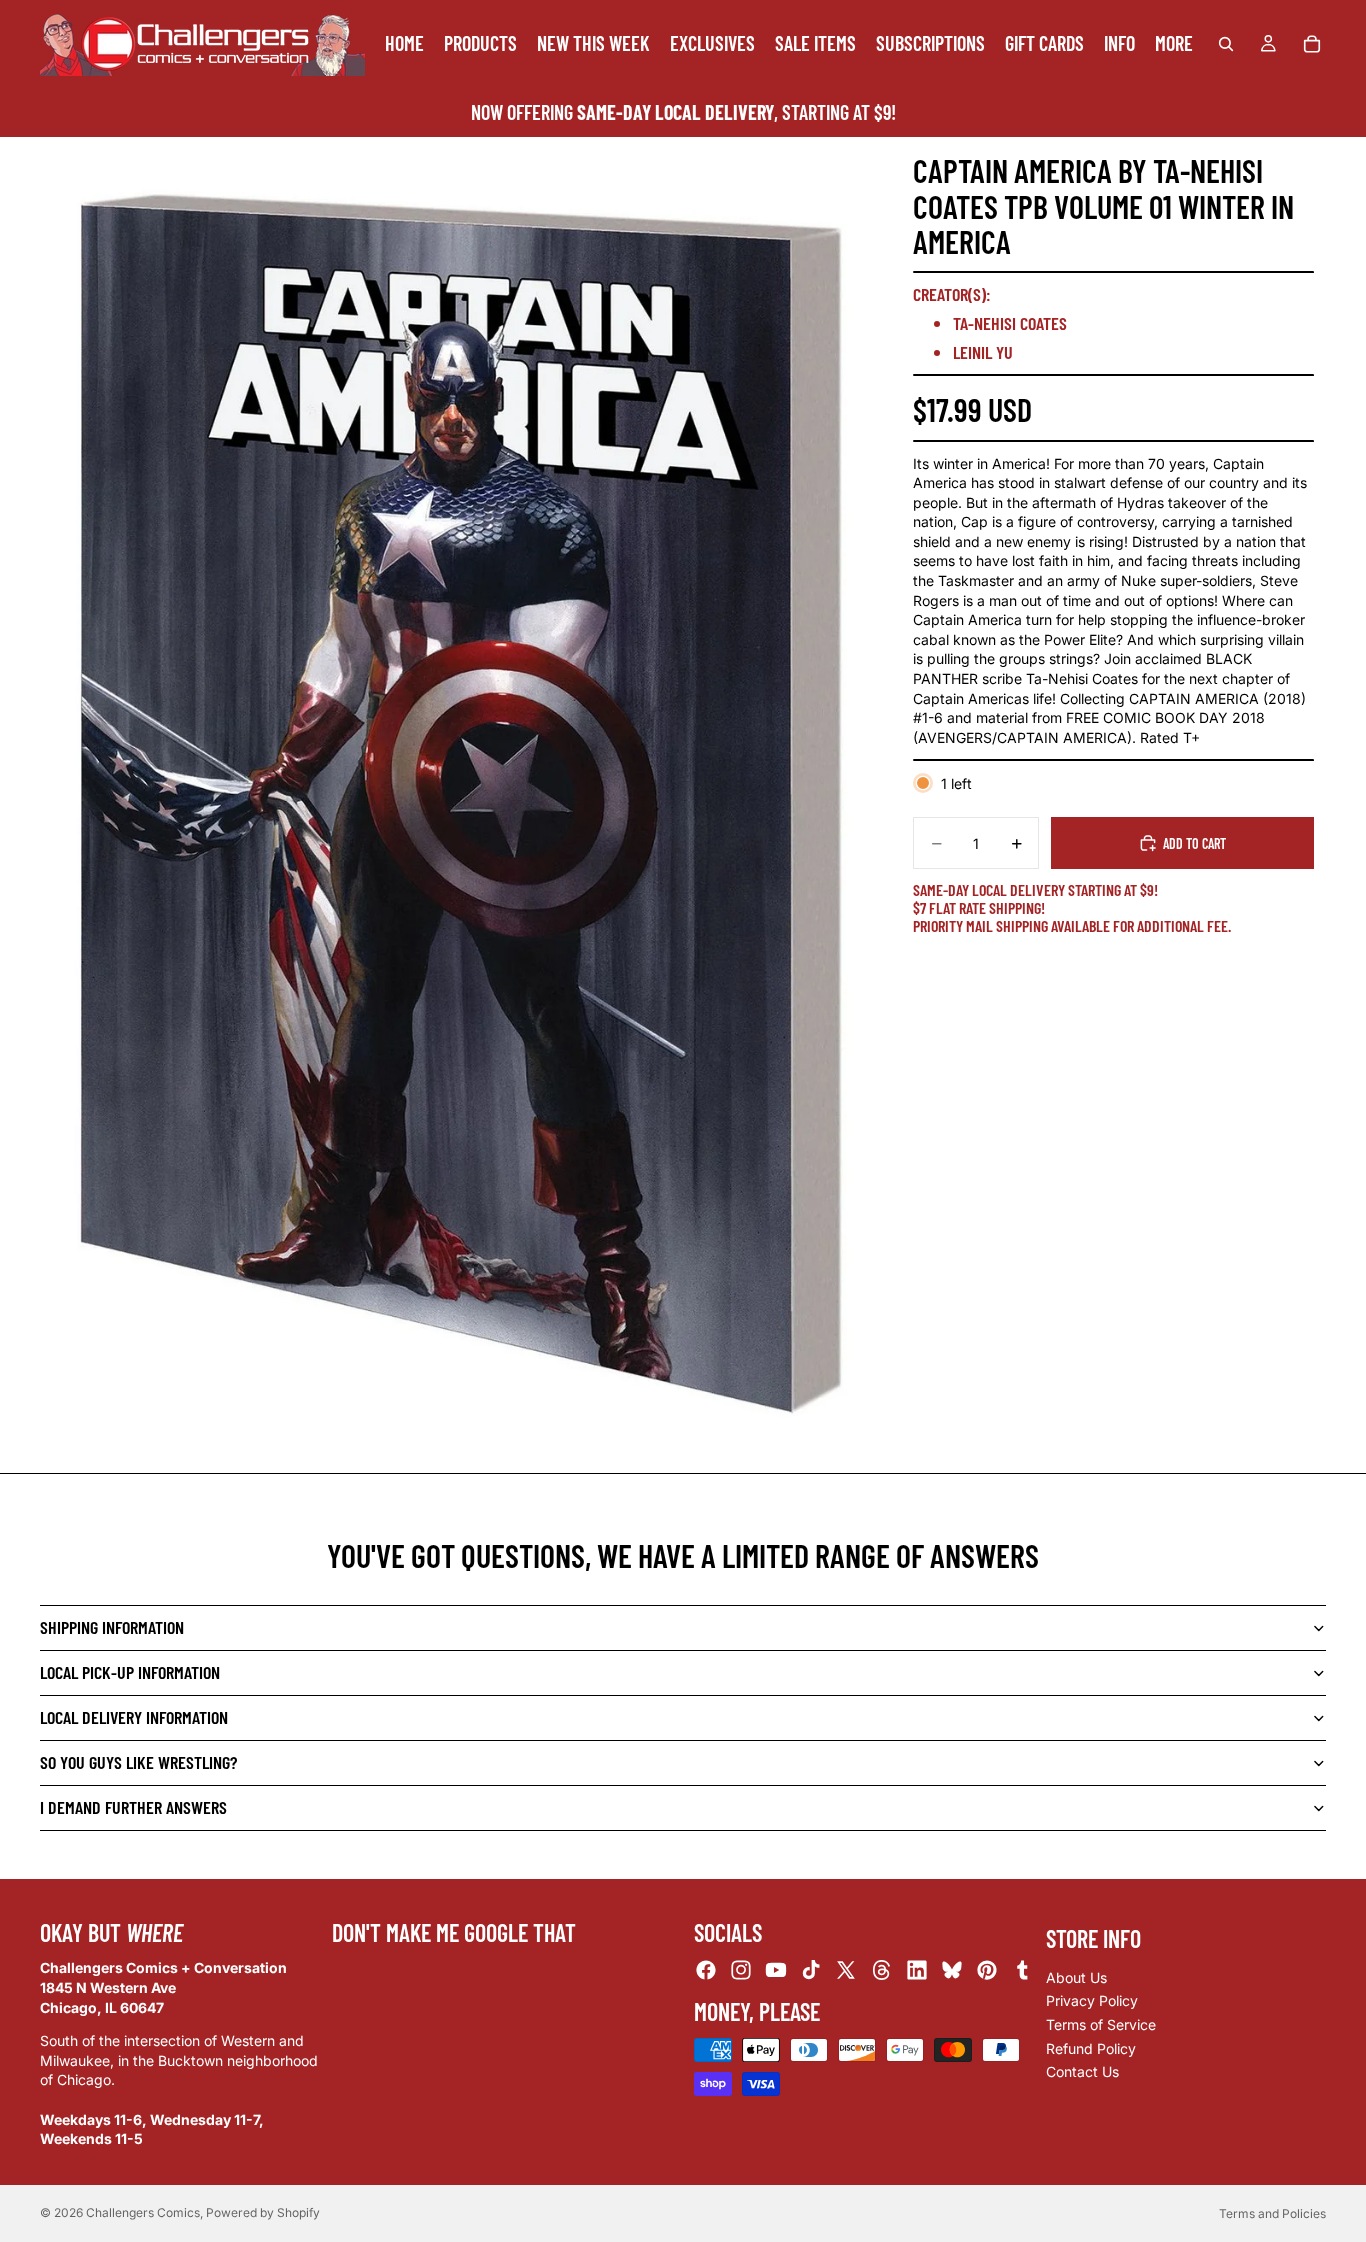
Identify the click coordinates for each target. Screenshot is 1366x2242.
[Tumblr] (1022, 1971)
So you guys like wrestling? (138, 1762)
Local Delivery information (134, 1717)
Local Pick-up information (130, 1672)
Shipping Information (112, 1627)
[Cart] (1312, 44)
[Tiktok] (811, 1971)
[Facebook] (706, 1971)
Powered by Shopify (263, 2212)
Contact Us (1082, 2072)
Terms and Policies (1272, 2213)
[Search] (1226, 44)
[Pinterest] (987, 1971)
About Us (1076, 1977)
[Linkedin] (917, 1971)
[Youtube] (776, 1971)
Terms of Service (1101, 2024)
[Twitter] (846, 1971)
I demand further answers (133, 1807)
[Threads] (882, 1971)
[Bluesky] (952, 1971)
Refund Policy (1091, 2048)
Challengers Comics (143, 2212)
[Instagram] (741, 1971)
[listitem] (1174, 43)
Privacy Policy (1092, 2001)
